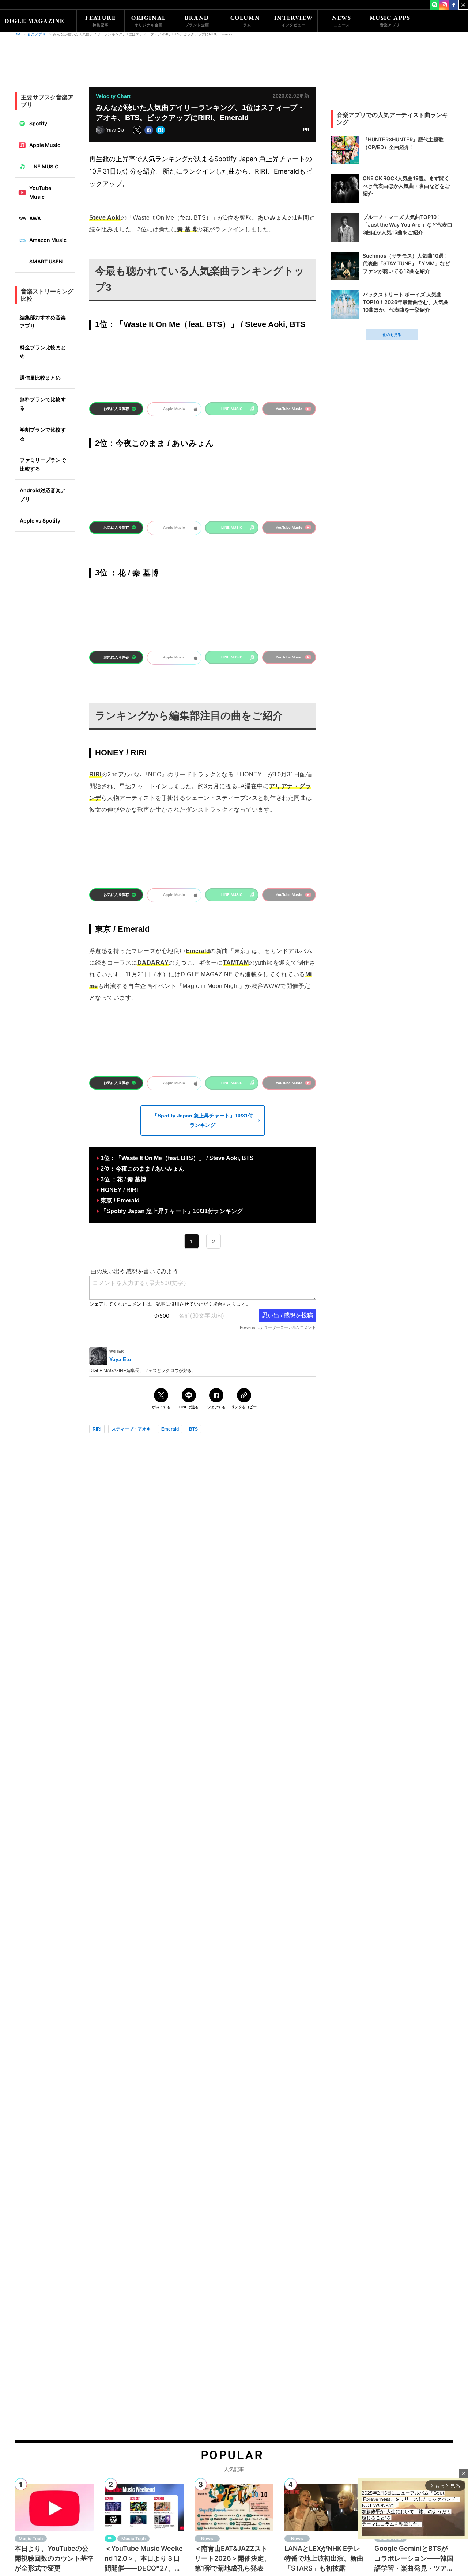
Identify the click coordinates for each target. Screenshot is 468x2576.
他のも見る (392, 335)
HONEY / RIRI (119, 1190)
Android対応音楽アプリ (43, 495)
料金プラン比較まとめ (43, 352)
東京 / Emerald (120, 1200)
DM (17, 34)
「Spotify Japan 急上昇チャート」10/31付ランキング (203, 1120)
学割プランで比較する (43, 434)
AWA (35, 218)
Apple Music (45, 145)
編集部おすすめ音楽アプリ (43, 322)
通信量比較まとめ (40, 378)
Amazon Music (48, 240)
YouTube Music (40, 192)
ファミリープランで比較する (43, 464)
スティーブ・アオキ (131, 1429)
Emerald (170, 1429)
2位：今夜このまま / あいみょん (142, 1169)
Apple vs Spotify (40, 520)
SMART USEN (46, 261)
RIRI (97, 1429)
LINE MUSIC (44, 166)
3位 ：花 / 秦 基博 (123, 1179)
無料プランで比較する (43, 404)
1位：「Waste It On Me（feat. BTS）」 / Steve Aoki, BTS (177, 1158)
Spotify (38, 123)
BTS (193, 1429)
